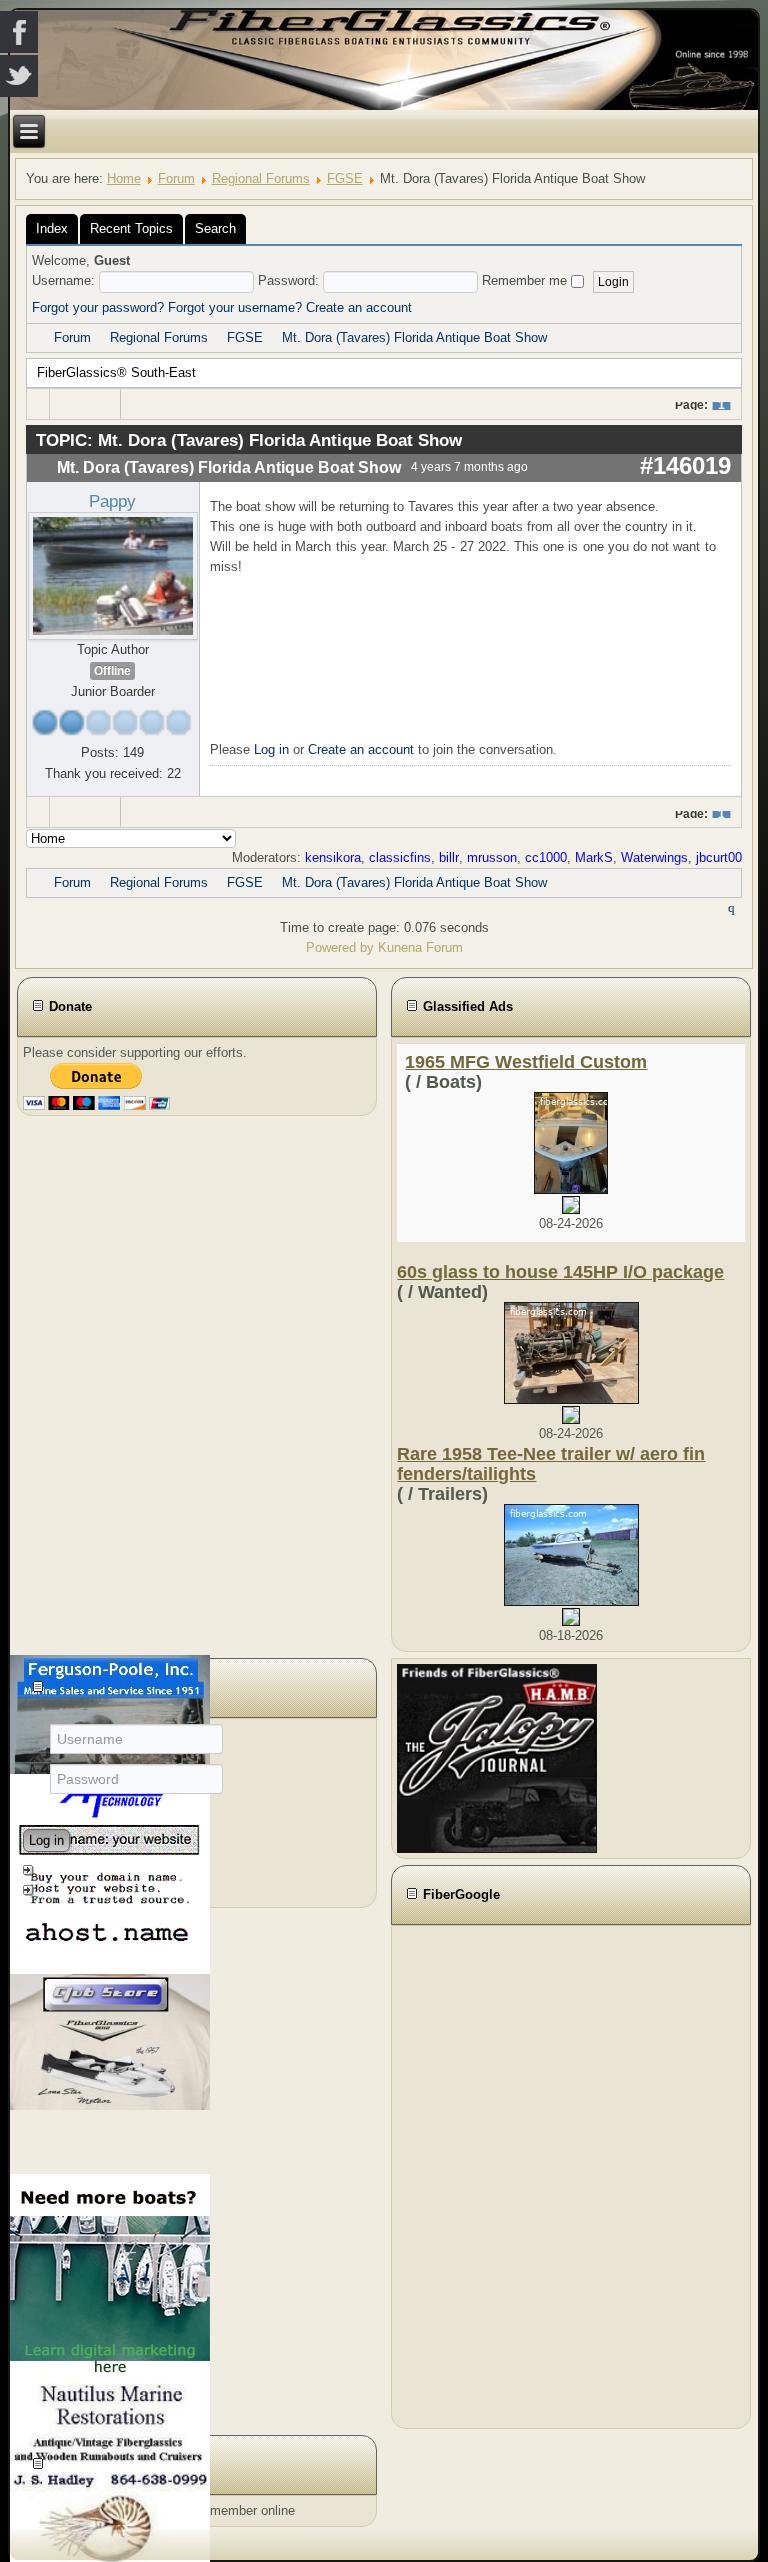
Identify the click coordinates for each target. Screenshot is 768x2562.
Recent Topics (131, 228)
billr (449, 857)
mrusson (492, 857)
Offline (112, 671)
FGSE (345, 178)
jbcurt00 (719, 857)
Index (52, 228)
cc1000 (546, 857)
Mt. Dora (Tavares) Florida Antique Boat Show (414, 337)
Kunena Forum (420, 947)
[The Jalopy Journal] (497, 1757)
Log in (271, 749)
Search (215, 228)
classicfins (400, 857)
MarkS (594, 857)
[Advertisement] (507, 2174)
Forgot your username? (235, 307)
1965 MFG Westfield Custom (526, 1062)
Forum (176, 178)
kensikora (333, 857)
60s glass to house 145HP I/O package (560, 1272)
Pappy (112, 501)
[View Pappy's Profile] (113, 575)
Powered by (340, 947)
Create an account (359, 307)
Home (124, 178)
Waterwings (654, 857)
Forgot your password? (98, 307)
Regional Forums (261, 178)
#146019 (685, 465)
